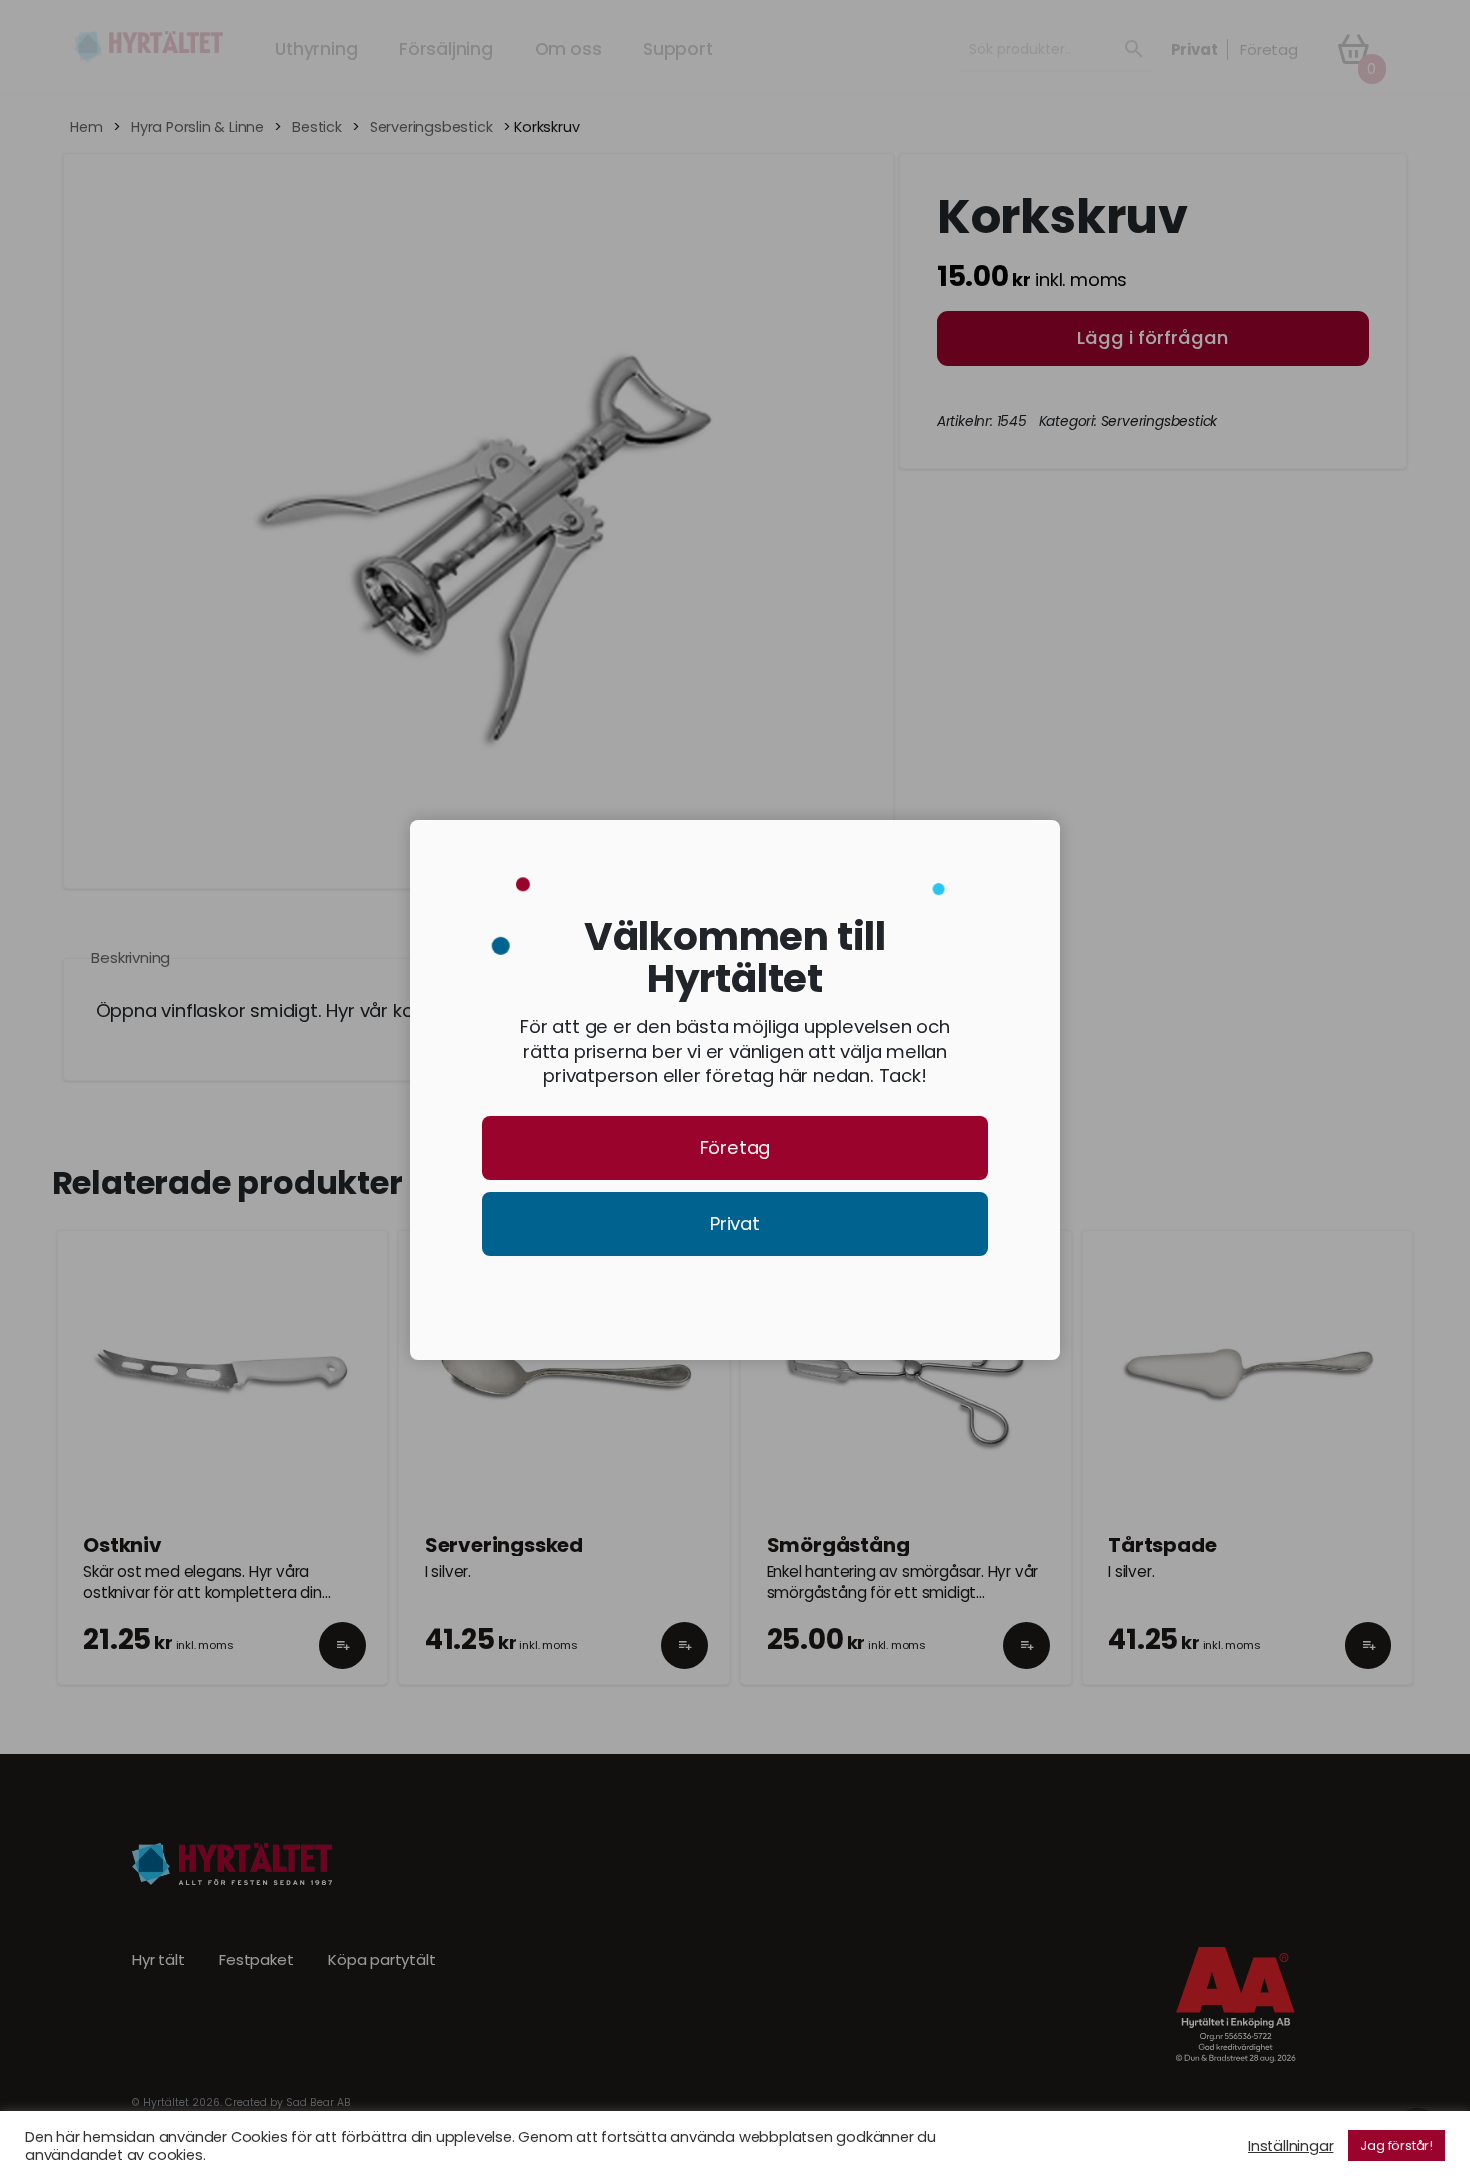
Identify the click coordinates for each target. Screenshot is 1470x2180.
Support (678, 49)
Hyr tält (158, 1960)
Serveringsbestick (431, 127)
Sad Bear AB (318, 2102)
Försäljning (446, 49)
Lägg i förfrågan (1152, 337)
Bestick (317, 127)
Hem (86, 127)
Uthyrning (316, 49)
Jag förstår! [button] (1396, 2145)
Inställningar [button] (1290, 2146)
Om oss (568, 49)
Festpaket (256, 1960)
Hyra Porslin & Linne (197, 127)
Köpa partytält (381, 1960)
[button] (342, 1663)
